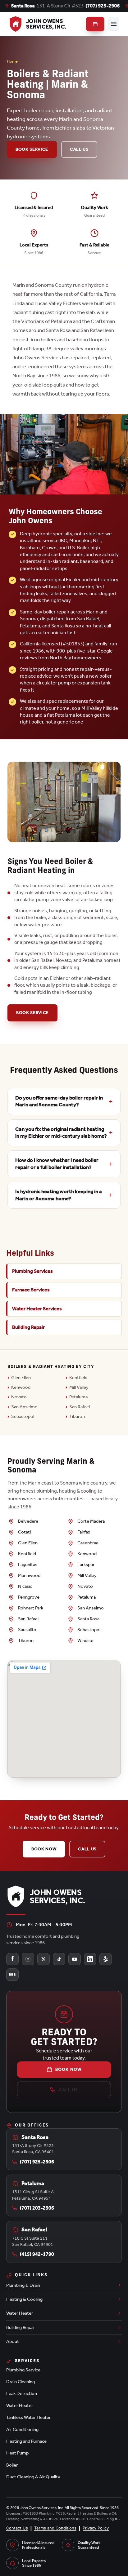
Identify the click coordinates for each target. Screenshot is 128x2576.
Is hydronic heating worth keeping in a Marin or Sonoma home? (59, 1195)
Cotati (24, 1532)
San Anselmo (24, 1407)
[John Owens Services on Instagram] (28, 1959)
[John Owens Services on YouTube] (75, 1959)
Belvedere (28, 1521)
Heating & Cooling (24, 2299)
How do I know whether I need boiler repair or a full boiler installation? (57, 1164)
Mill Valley (79, 1387)
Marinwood (29, 1575)
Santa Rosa (88, 1619)
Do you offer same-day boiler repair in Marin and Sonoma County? (59, 1101)
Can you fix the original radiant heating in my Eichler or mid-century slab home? (61, 1133)
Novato (19, 1397)
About (13, 2341)
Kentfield (78, 1378)
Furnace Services (31, 1290)
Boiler (12, 2465)
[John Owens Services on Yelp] (106, 1959)
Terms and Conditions (55, 2528)
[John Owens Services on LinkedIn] (90, 1959)
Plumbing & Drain (23, 2285)
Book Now (44, 1849)
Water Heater (20, 2313)
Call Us (79, 149)
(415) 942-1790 (37, 2254)
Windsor (86, 1640)
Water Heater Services (37, 1309)
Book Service (32, 149)
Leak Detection (22, 2393)
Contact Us (17, 2528)
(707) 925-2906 (103, 6)
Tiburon (77, 1416)
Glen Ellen (21, 1378)
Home (12, 61)
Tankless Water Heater (28, 2417)
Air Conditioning (22, 2429)
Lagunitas (28, 1565)
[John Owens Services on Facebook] (12, 1959)
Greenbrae (88, 1543)
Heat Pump (17, 2453)
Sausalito (27, 1630)
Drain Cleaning (21, 2382)
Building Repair (28, 1327)
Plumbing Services (32, 1271)
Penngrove (29, 1597)
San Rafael (80, 1407)
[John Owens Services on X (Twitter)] (43, 1959)
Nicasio (25, 1586)
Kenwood (21, 1387)
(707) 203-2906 (37, 2208)
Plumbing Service (23, 2370)
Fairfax (84, 1532)
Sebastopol (23, 1416)
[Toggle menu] (114, 24)
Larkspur (86, 1565)
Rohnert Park (31, 1608)
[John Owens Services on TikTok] (59, 1959)
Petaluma (78, 1397)
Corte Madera (91, 1521)
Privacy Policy (96, 2528)
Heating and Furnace (26, 2441)
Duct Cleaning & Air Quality (33, 2477)
